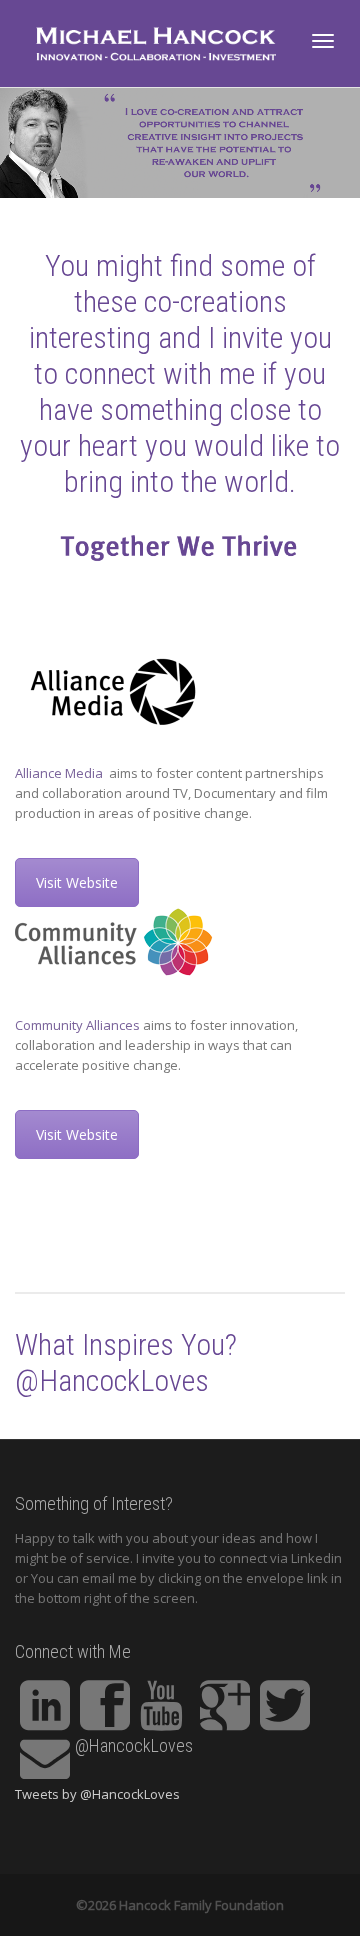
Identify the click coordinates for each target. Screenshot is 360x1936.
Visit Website (77, 882)
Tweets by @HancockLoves (97, 1794)
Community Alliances (77, 1025)
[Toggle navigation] (323, 41)
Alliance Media (60, 773)
